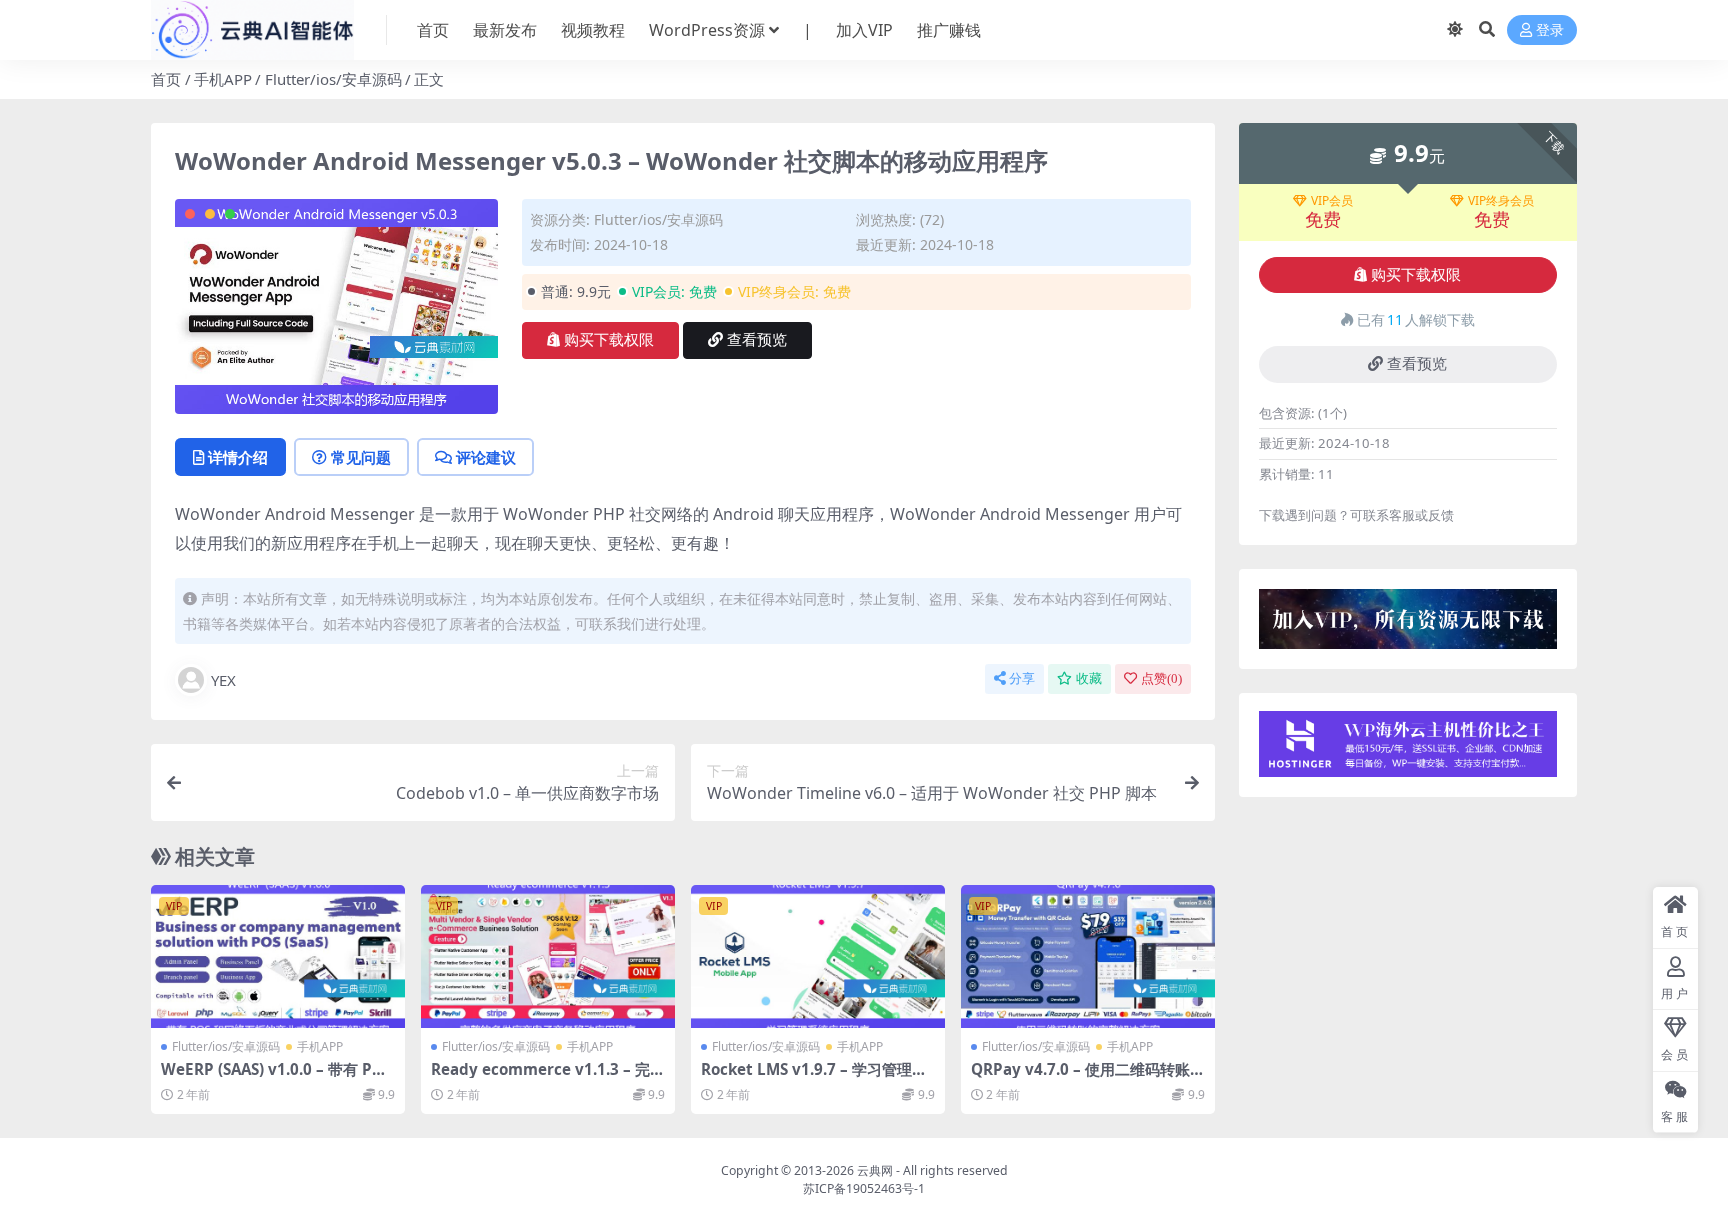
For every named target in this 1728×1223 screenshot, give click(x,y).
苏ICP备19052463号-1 (864, 1188)
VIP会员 (1332, 201)
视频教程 (593, 30)
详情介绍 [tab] (238, 457)
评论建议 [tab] (486, 457)
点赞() (1161, 678)
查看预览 (757, 340)
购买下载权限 (609, 340)
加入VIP (864, 30)
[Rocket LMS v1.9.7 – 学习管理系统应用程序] (818, 956)
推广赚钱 (949, 30)
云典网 (875, 1170)
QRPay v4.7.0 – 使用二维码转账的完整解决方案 (1080, 1078)
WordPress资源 (707, 30)
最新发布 (505, 30)
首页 (433, 30)
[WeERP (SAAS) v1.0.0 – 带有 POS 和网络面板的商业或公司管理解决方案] (278, 956)
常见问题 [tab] (361, 457)
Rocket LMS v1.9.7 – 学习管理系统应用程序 (814, 1078)
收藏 (1089, 678)
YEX (223, 680)
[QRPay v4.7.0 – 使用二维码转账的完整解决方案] (1088, 956)
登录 (1550, 30)
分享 (1022, 678)
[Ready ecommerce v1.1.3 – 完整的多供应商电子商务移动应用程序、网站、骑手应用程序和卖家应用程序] (548, 956)
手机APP (223, 79)
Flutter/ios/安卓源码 (333, 79)
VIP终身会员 (1501, 201)
